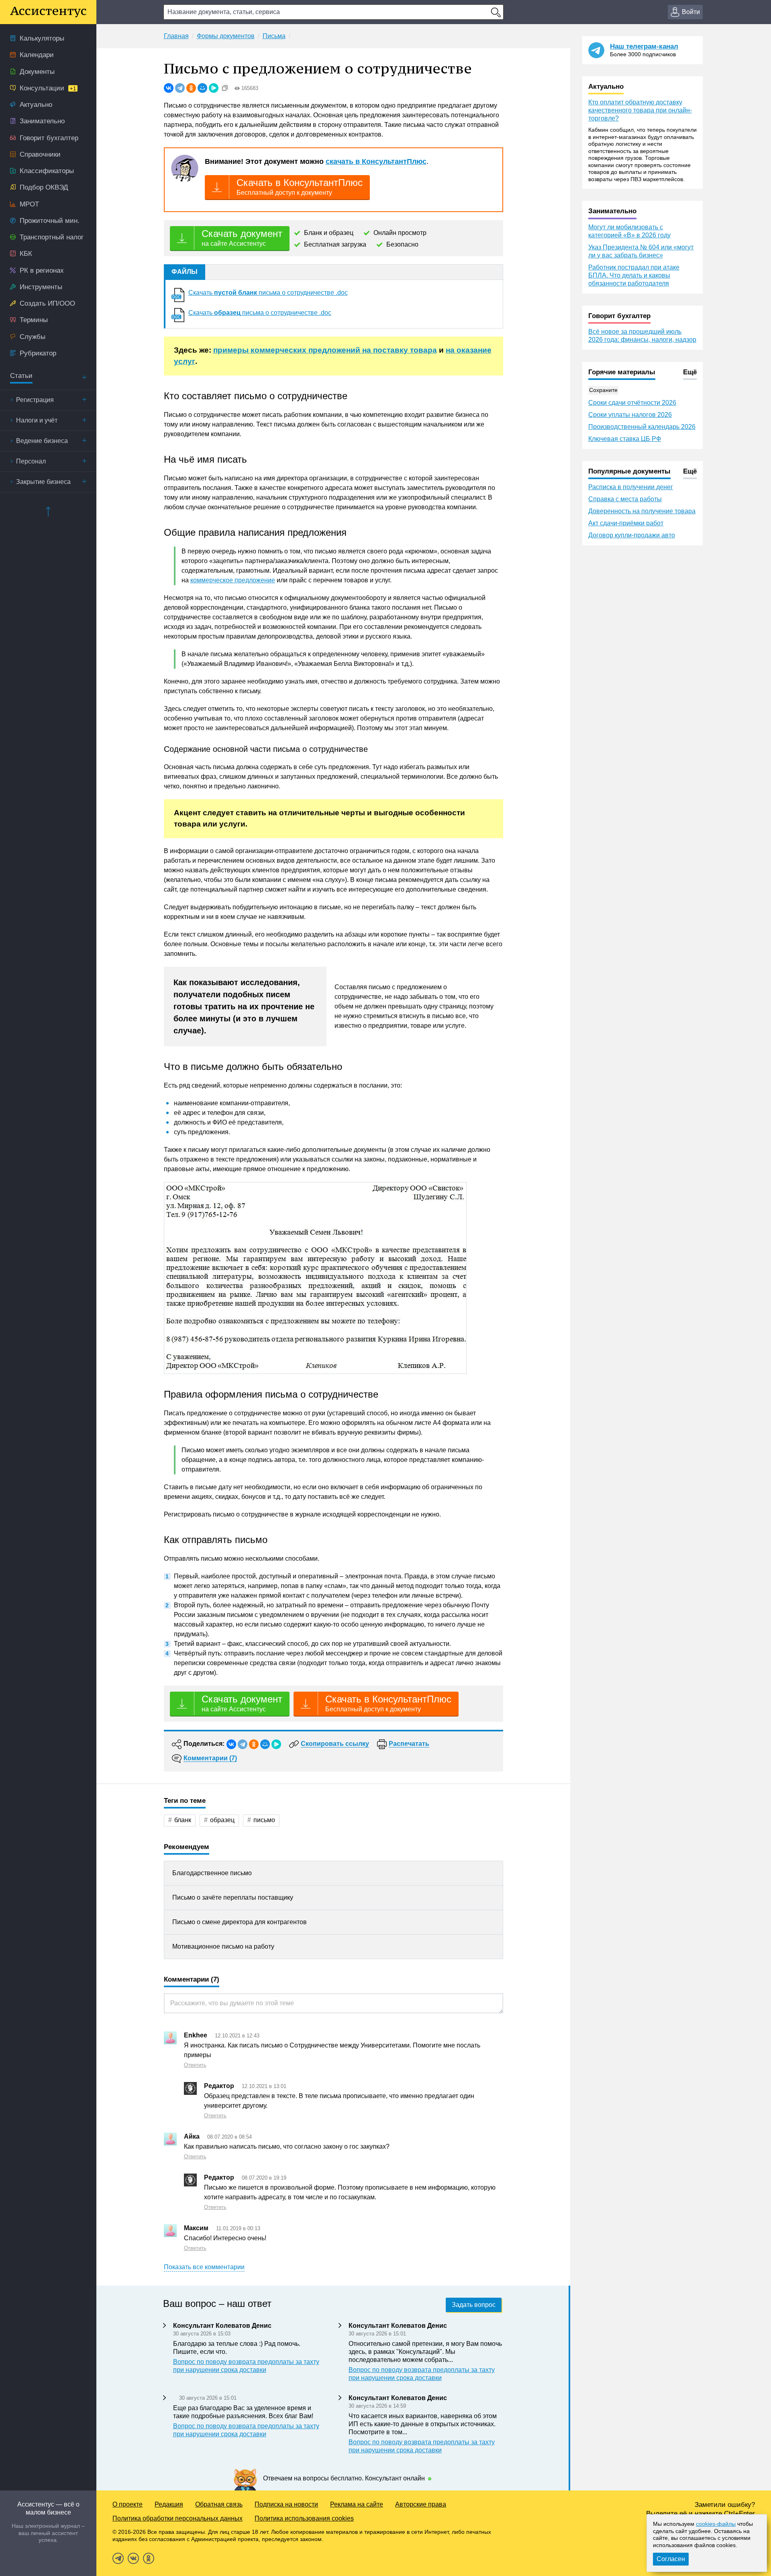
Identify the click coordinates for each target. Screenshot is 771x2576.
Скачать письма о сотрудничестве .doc (268, 293)
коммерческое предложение (233, 580)
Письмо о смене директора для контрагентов (240, 1922)
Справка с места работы (625, 499)
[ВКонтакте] (169, 88)
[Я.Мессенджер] (214, 88)
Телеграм (118, 2558)
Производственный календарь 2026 (642, 427)
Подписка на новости (286, 2504)
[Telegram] (180, 88)
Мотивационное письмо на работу (223, 1946)
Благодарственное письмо (212, 1873)
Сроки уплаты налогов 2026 (630, 415)
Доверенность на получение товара (642, 511)
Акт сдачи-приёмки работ (626, 523)
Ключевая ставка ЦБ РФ (625, 439)
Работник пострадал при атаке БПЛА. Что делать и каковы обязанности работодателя (634, 275)
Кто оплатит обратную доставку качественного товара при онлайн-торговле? (640, 110)
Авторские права (421, 2504)
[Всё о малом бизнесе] (48, 12)
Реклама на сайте (357, 2504)
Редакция (169, 2504)
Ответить (195, 2065)
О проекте (127, 2504)
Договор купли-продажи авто (632, 535)
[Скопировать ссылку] (225, 88)
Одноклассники (149, 2558)
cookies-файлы (716, 2524)
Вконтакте (133, 2558)
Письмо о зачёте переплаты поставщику (233, 1897)
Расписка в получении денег (631, 487)
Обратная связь (219, 2504)
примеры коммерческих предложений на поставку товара (325, 350)
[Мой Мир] (202, 88)
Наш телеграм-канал (644, 46)
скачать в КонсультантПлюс (376, 161)
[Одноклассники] (191, 88)
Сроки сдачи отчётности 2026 (632, 403)
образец (222, 1820)
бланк (183, 1820)
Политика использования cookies (304, 2518)
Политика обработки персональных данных (177, 2518)
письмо (264, 1820)
